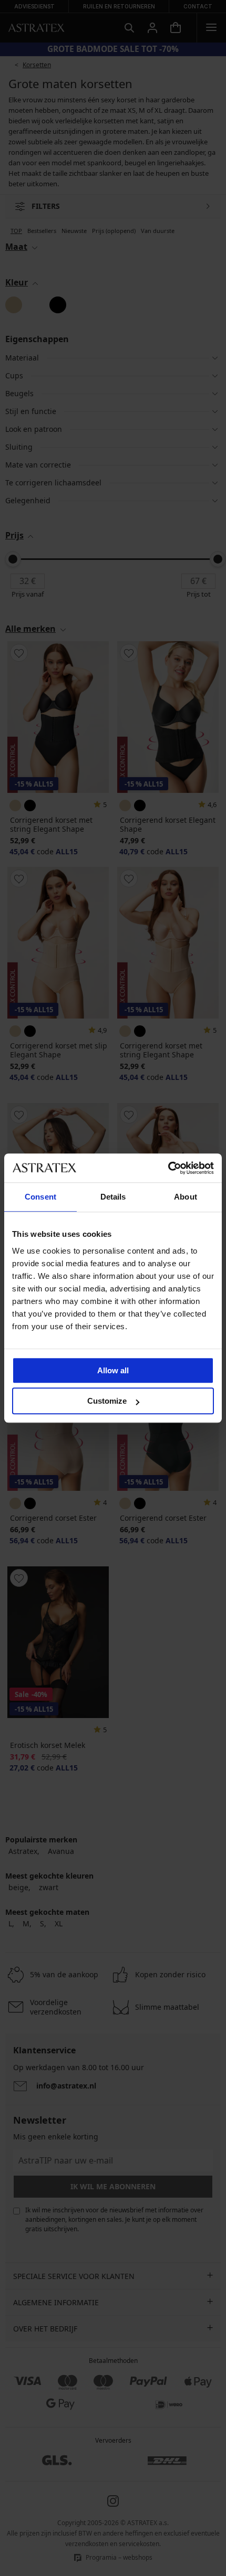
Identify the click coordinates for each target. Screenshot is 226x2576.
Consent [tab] (40, 1197)
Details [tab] (113, 1197)
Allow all (113, 1370)
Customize (107, 1401)
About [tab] (186, 1197)
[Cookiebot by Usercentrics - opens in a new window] (168, 1168)
